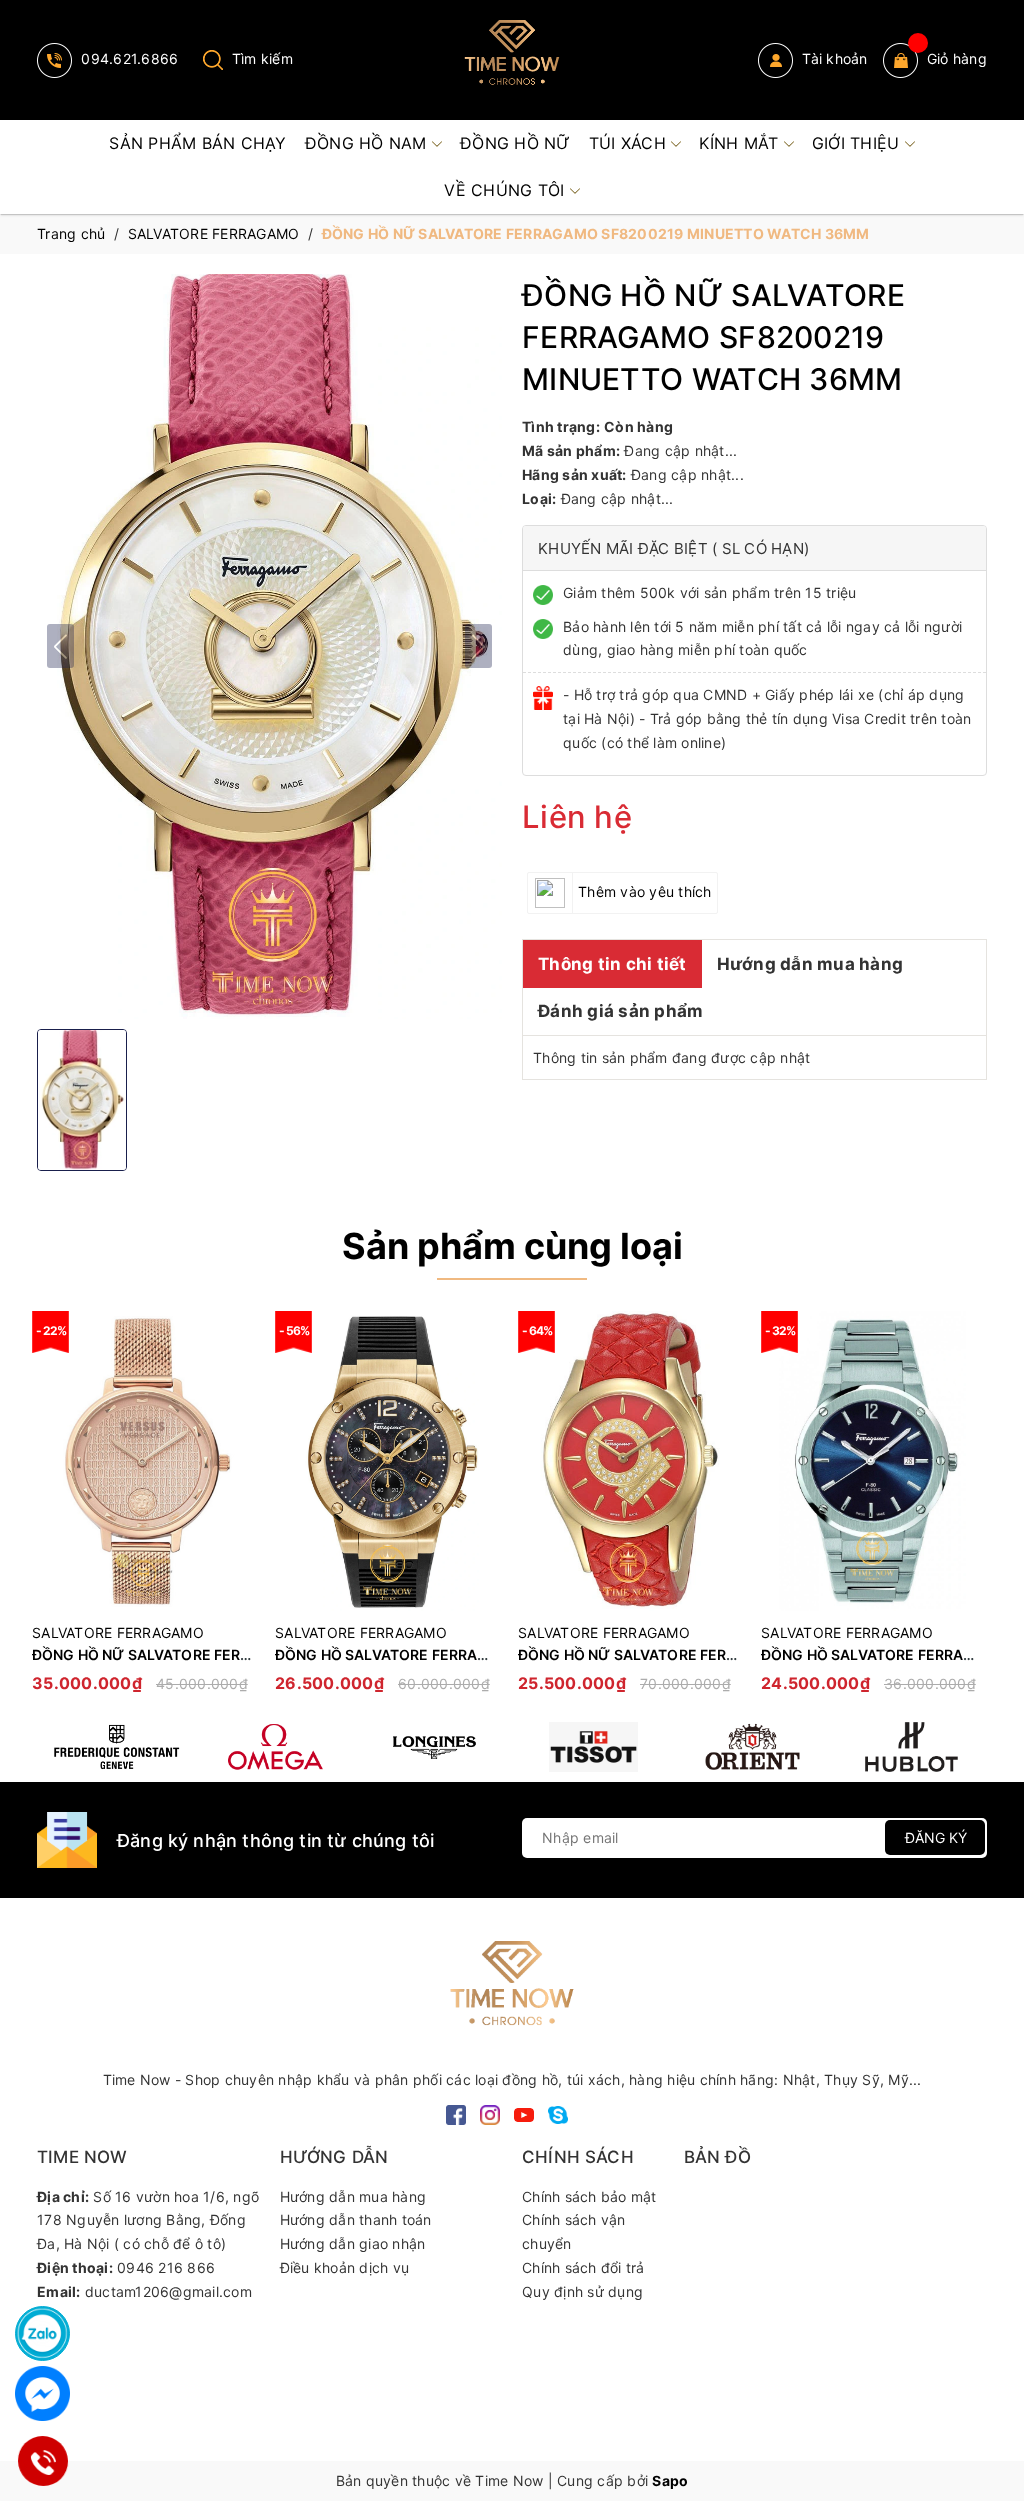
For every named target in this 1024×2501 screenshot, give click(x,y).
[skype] (558, 2113)
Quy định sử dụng (582, 2291)
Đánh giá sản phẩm (620, 1011)
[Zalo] (42, 2333)
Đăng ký (936, 1837)
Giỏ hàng (957, 58)
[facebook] (456, 2113)
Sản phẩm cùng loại (512, 1246)
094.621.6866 (127, 58)
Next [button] (972, 1512)
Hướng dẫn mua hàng (810, 964)
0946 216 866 (166, 2267)
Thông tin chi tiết (612, 964)
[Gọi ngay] (42, 2461)
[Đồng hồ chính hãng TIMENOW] (116, 1747)
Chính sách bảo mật (589, 2196)
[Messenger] (42, 2393)
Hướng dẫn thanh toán (356, 2219)
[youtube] (524, 2113)
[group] (269, 646)
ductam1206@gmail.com (168, 2291)
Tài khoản (833, 58)
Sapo (670, 2480)
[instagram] (490, 2113)
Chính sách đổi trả (583, 2267)
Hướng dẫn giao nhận (353, 2243)
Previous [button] (52, 1512)
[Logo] (512, 60)
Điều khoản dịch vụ (345, 2267)
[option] (143, 1511)
